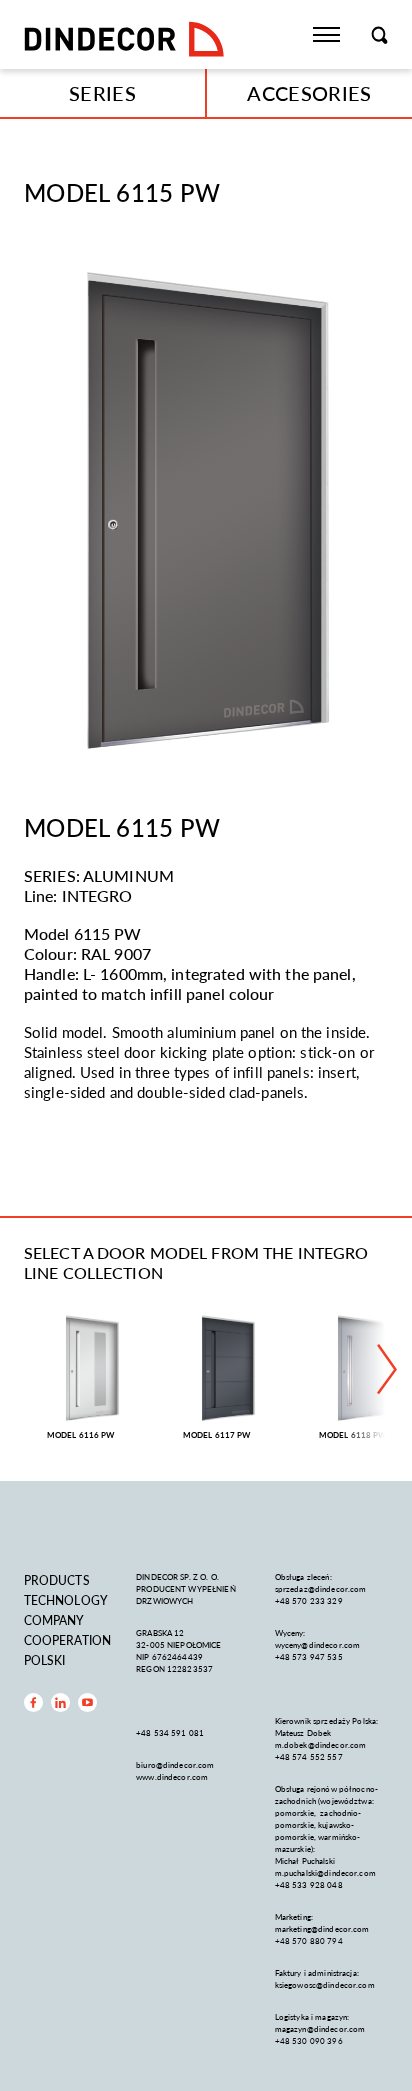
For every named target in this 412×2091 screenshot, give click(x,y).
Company (54, 1620)
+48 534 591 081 (171, 1732)
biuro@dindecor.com (175, 1764)
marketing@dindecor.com (322, 1928)
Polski (45, 1660)
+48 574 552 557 (309, 1756)
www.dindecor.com (172, 1776)
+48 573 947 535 (309, 1656)
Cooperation (67, 1640)
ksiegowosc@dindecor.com (325, 1984)
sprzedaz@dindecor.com (321, 1588)
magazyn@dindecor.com (320, 2028)
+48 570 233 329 (310, 1600)
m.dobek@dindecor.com (321, 1744)
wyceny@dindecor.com (317, 1644)
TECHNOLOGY (66, 1600)
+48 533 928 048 (309, 1884)
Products (57, 1580)
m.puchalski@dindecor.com (325, 1872)
